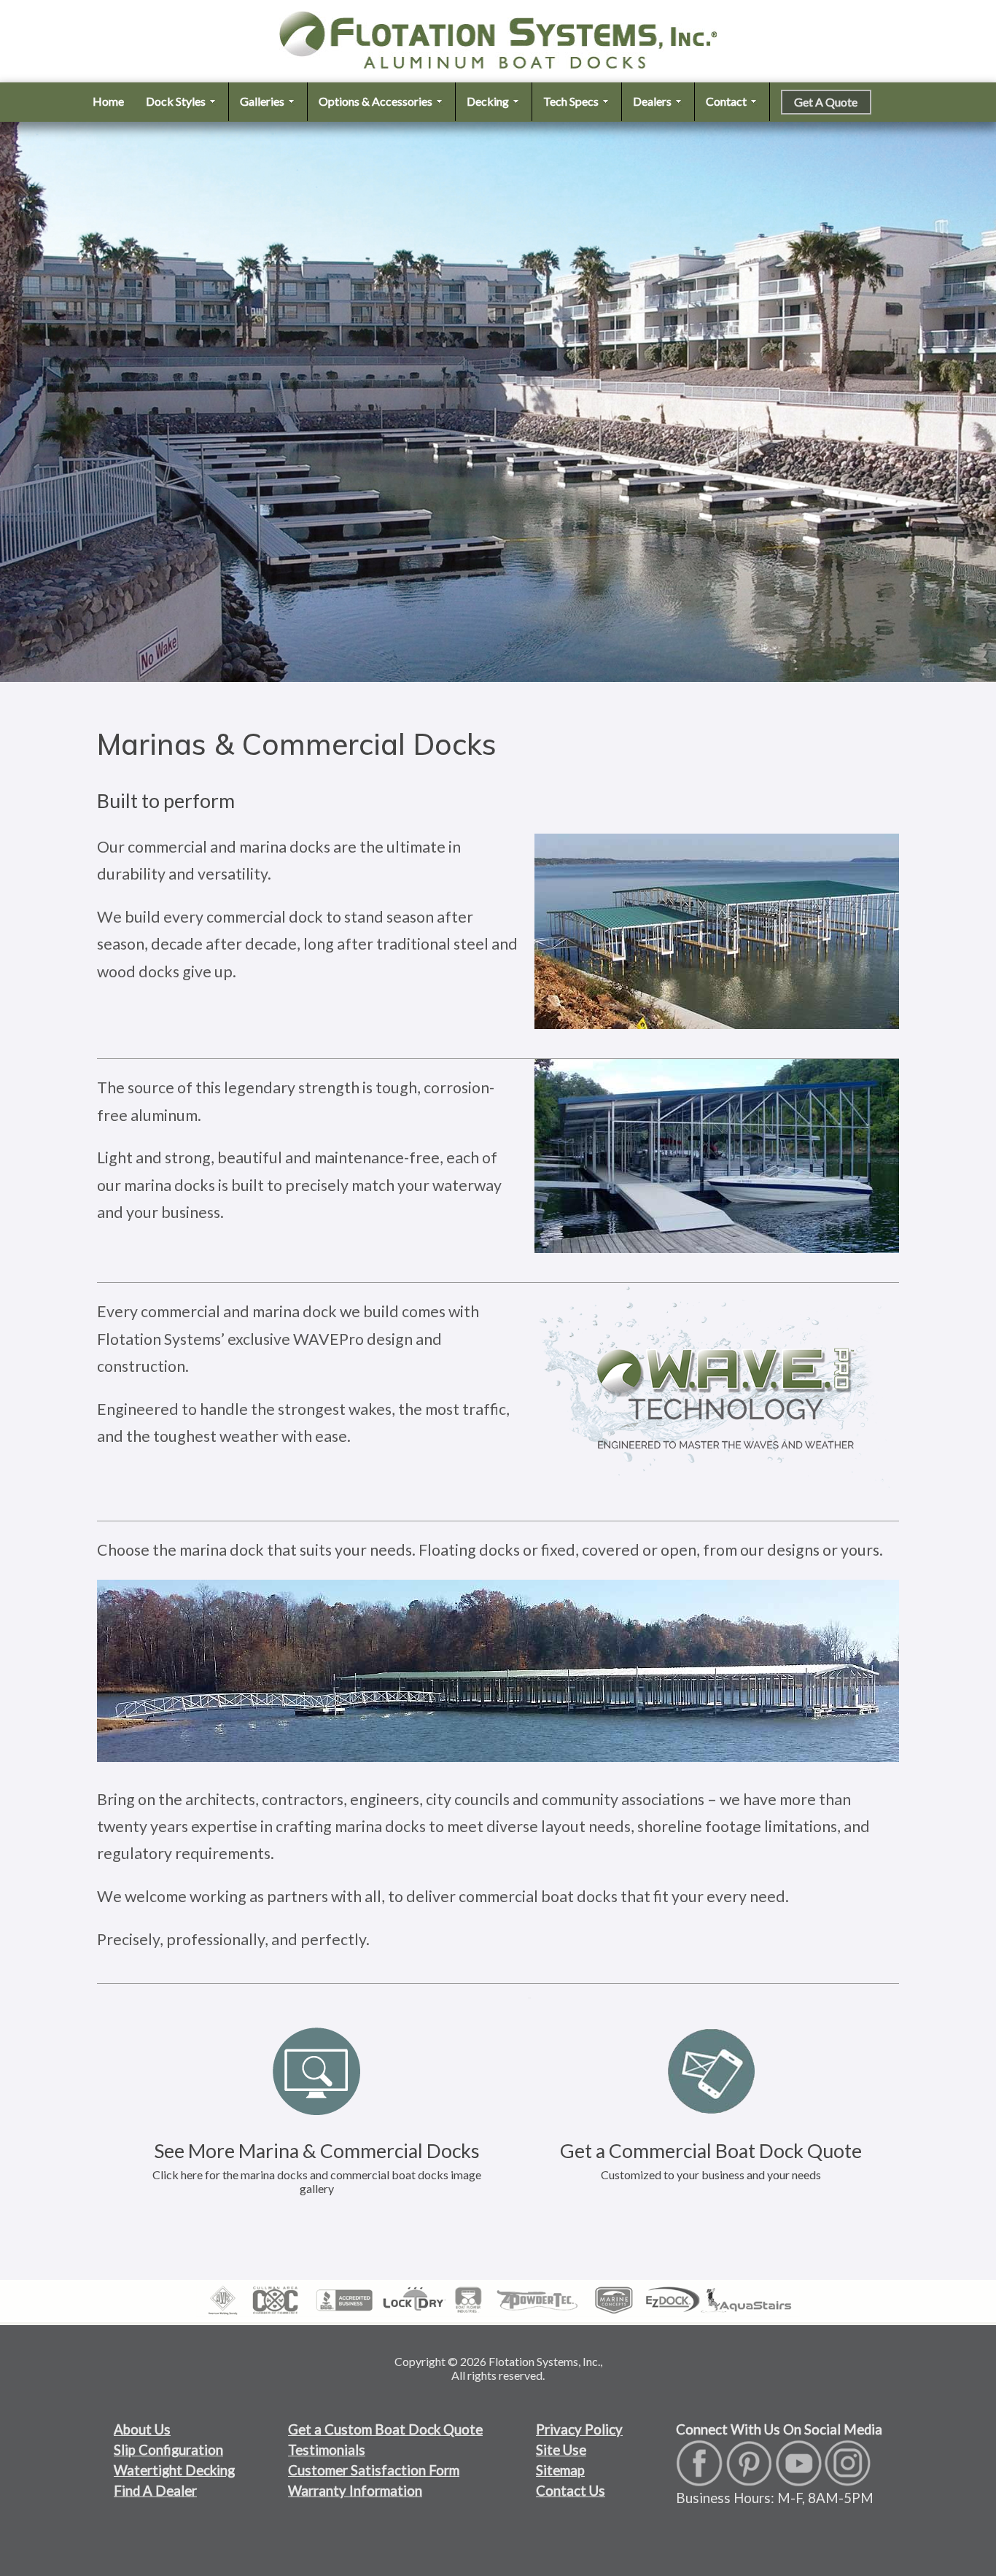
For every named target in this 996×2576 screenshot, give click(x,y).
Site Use (561, 2450)
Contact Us (571, 2491)
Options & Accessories (377, 101)
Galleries (263, 101)
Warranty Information (355, 2491)
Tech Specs (572, 101)
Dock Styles (177, 101)
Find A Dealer (155, 2491)
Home (108, 101)
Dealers (653, 101)
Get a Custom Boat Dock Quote (385, 2429)
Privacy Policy (579, 2429)
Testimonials (327, 2450)
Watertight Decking (174, 2470)
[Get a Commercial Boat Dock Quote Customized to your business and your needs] (711, 1992)
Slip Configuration (168, 2450)
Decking (489, 101)
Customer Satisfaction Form (374, 2470)
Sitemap (560, 2470)
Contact (727, 101)
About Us (142, 2429)
